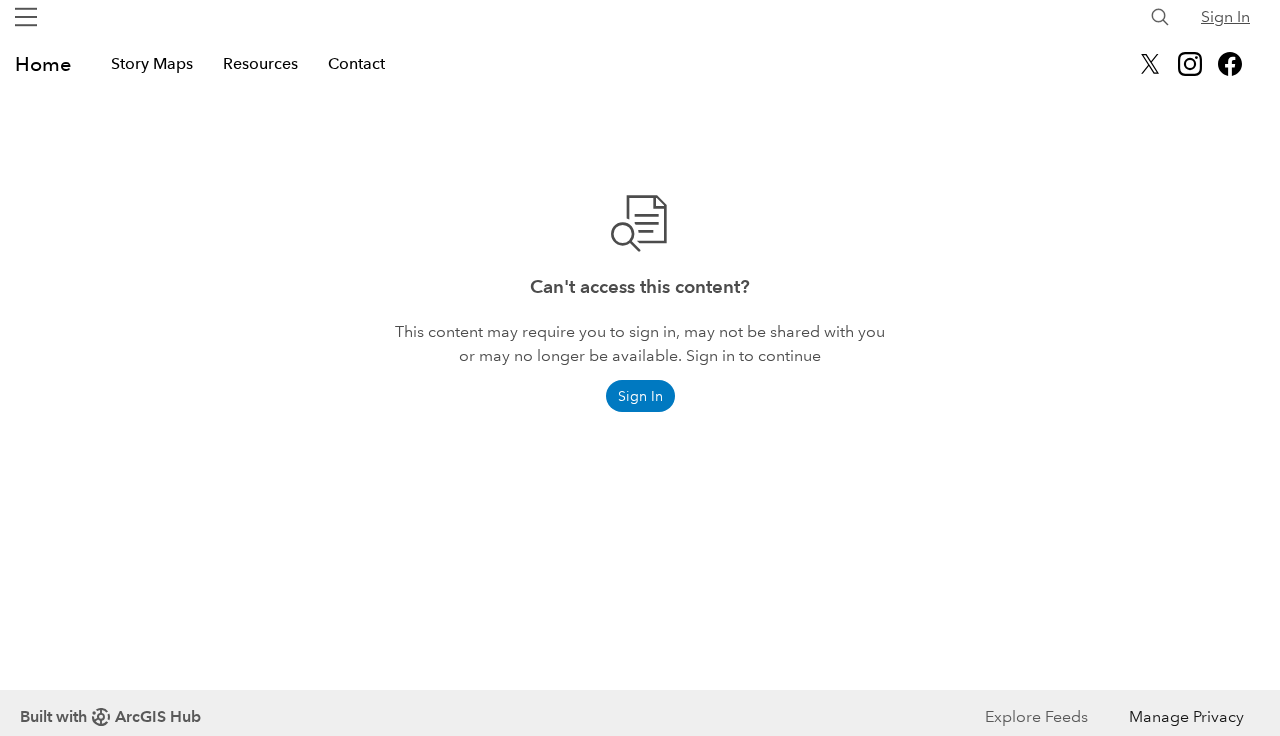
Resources (260, 63)
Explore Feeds (1036, 716)
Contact (356, 63)
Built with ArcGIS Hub (110, 716)
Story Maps (152, 63)
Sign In (1225, 16)
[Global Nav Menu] (26, 17)
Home (43, 64)
